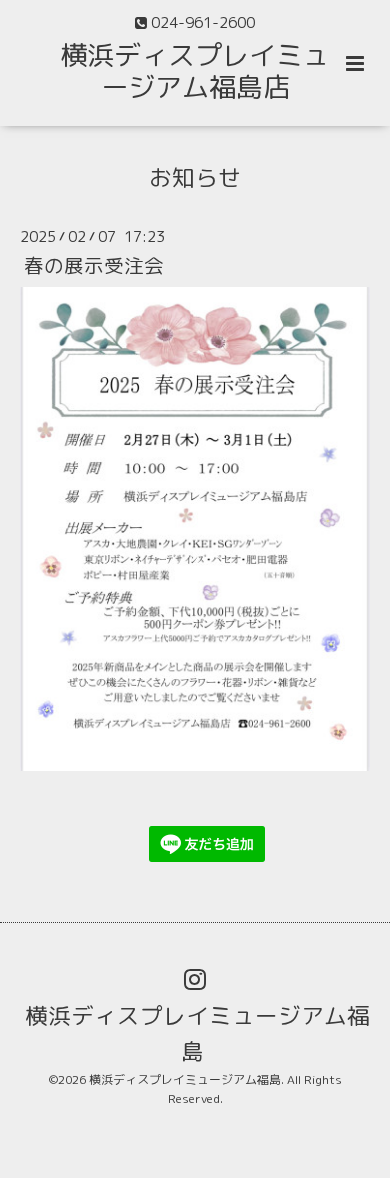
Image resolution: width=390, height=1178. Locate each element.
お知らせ (195, 176)
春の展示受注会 (94, 265)
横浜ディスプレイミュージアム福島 (197, 1033)
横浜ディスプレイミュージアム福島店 (195, 71)
